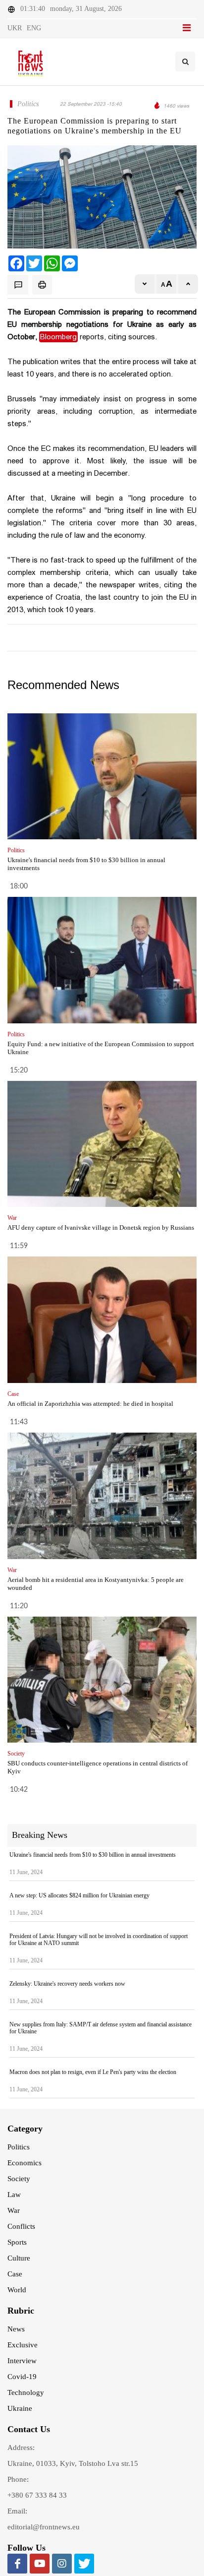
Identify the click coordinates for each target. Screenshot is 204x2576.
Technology (26, 2392)
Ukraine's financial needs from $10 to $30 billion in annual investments (93, 1855)
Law (14, 2195)
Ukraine (20, 2408)
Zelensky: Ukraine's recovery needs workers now (67, 1984)
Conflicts (21, 2226)
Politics (19, 2147)
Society (19, 2179)
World (17, 2290)
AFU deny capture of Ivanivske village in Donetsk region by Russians (101, 1227)
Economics (25, 2163)
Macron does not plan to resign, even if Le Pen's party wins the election (93, 2072)
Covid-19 (22, 2377)
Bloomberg (58, 337)
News (16, 2329)
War (14, 2210)
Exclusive (23, 2345)
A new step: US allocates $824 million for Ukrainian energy (79, 1895)
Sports (17, 2242)
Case (15, 2274)
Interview (22, 2361)
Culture (19, 2258)
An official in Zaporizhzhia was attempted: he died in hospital (90, 1404)
